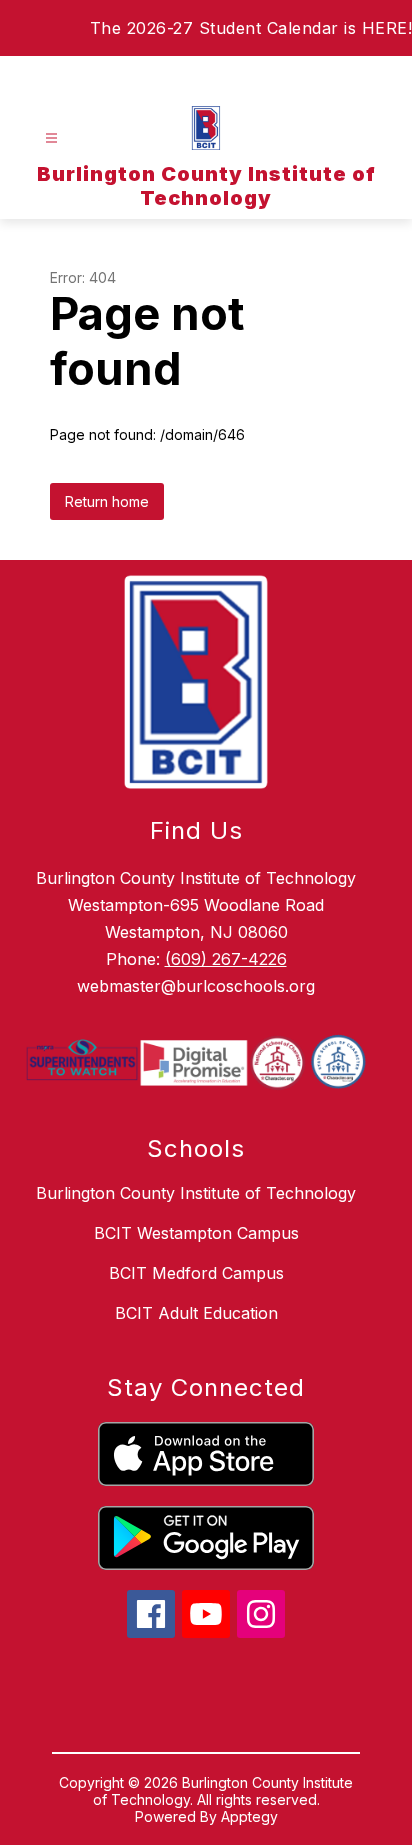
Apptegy (249, 1816)
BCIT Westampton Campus (196, 1233)
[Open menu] (51, 138)
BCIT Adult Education (196, 1313)
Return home (107, 501)
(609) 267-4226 (226, 959)
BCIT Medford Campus (196, 1273)
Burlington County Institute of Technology (196, 1193)
